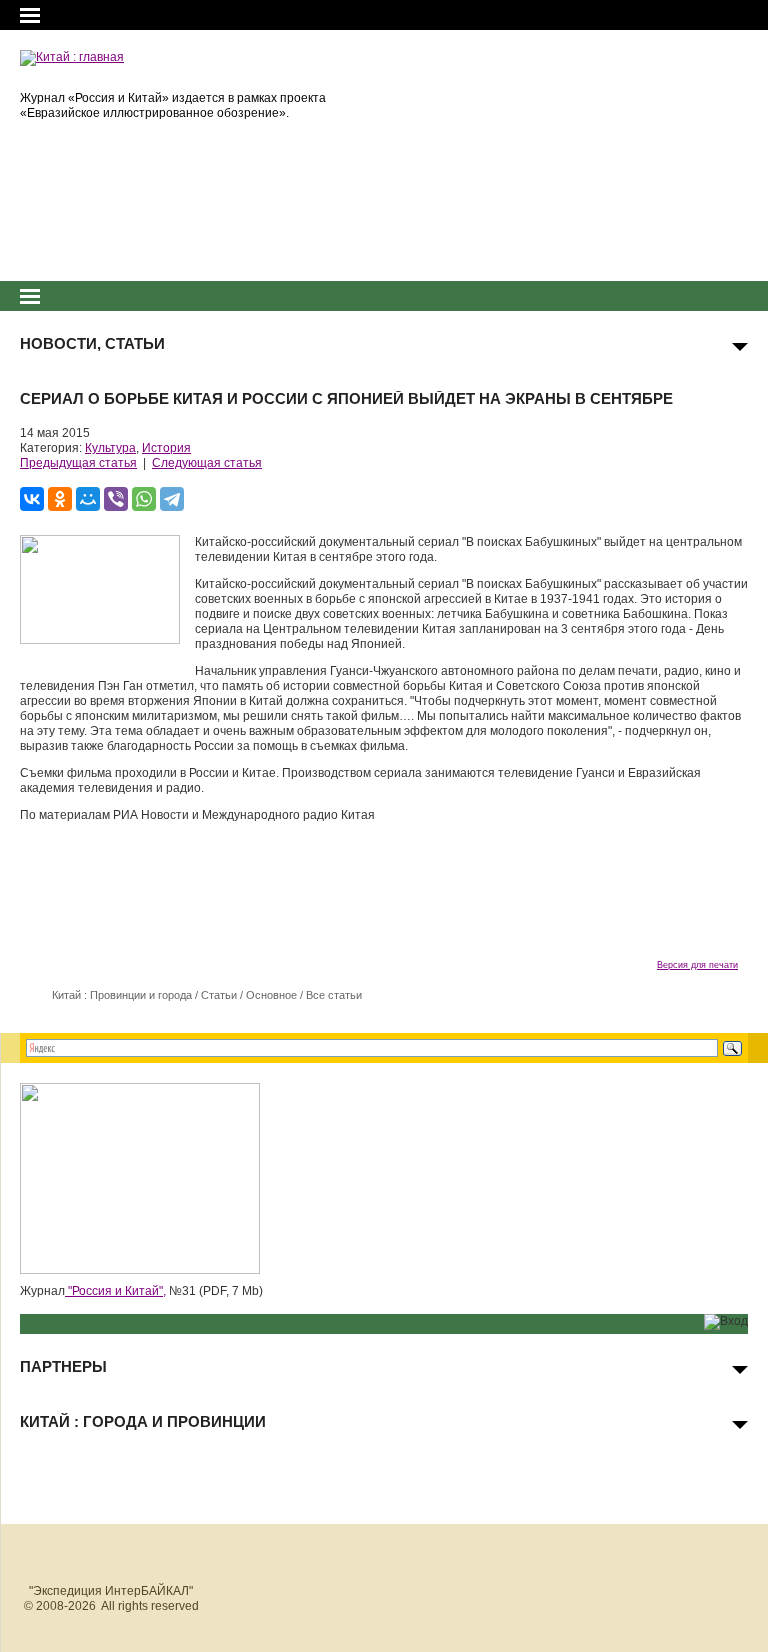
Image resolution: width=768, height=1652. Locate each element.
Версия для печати (697, 965)
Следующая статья (207, 463)
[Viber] (116, 499)
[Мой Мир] (88, 499)
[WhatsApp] (144, 499)
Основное (271, 995)
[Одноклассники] (60, 499)
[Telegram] (172, 499)
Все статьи (334, 995)
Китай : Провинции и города (122, 995)
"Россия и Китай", (115, 1291)
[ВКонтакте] (32, 499)
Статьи (219, 995)
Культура (110, 448)
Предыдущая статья (78, 463)
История (166, 448)
